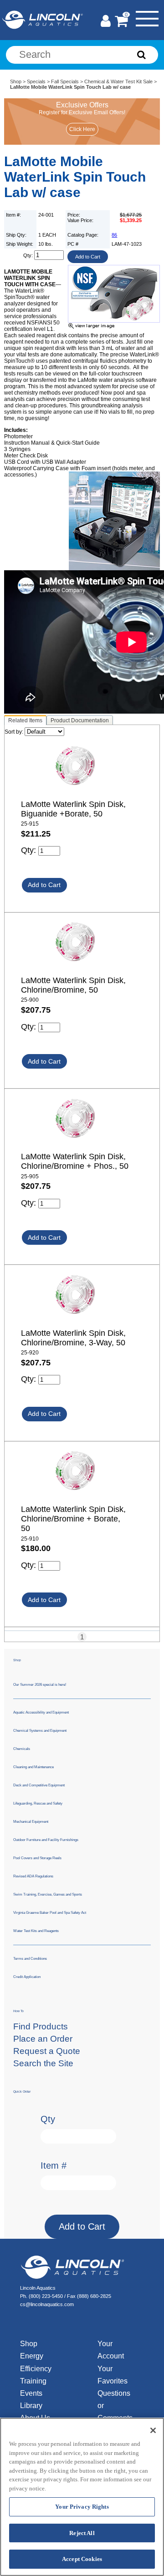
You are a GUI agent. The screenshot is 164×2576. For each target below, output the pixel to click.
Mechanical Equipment (31, 1822)
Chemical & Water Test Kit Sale (118, 81)
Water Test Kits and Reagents (36, 1931)
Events (31, 2393)
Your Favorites (113, 2375)
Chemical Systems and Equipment (40, 1731)
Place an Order (43, 2039)
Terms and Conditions (30, 1959)
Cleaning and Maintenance (33, 1767)
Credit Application (27, 1977)
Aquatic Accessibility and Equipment (41, 1712)
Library (31, 2406)
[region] (82, 2497)
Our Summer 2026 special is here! (40, 1685)
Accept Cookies (82, 2559)
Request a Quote (47, 2051)
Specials (36, 81)
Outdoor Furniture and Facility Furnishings (46, 1840)
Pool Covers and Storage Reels (37, 1858)
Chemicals (22, 1749)
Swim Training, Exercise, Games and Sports (48, 1894)
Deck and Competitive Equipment (39, 1785)
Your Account (111, 2350)
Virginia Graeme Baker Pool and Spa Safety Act (50, 1913)
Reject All (82, 2533)
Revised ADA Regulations (33, 1876)
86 (114, 235)
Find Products (41, 2026)
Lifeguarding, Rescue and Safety (38, 1803)
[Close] (153, 2430)
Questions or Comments (113, 2406)
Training (33, 2381)
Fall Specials (65, 81)
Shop (16, 81)
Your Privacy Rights (82, 2507)
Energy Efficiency (36, 2362)
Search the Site (43, 2063)
